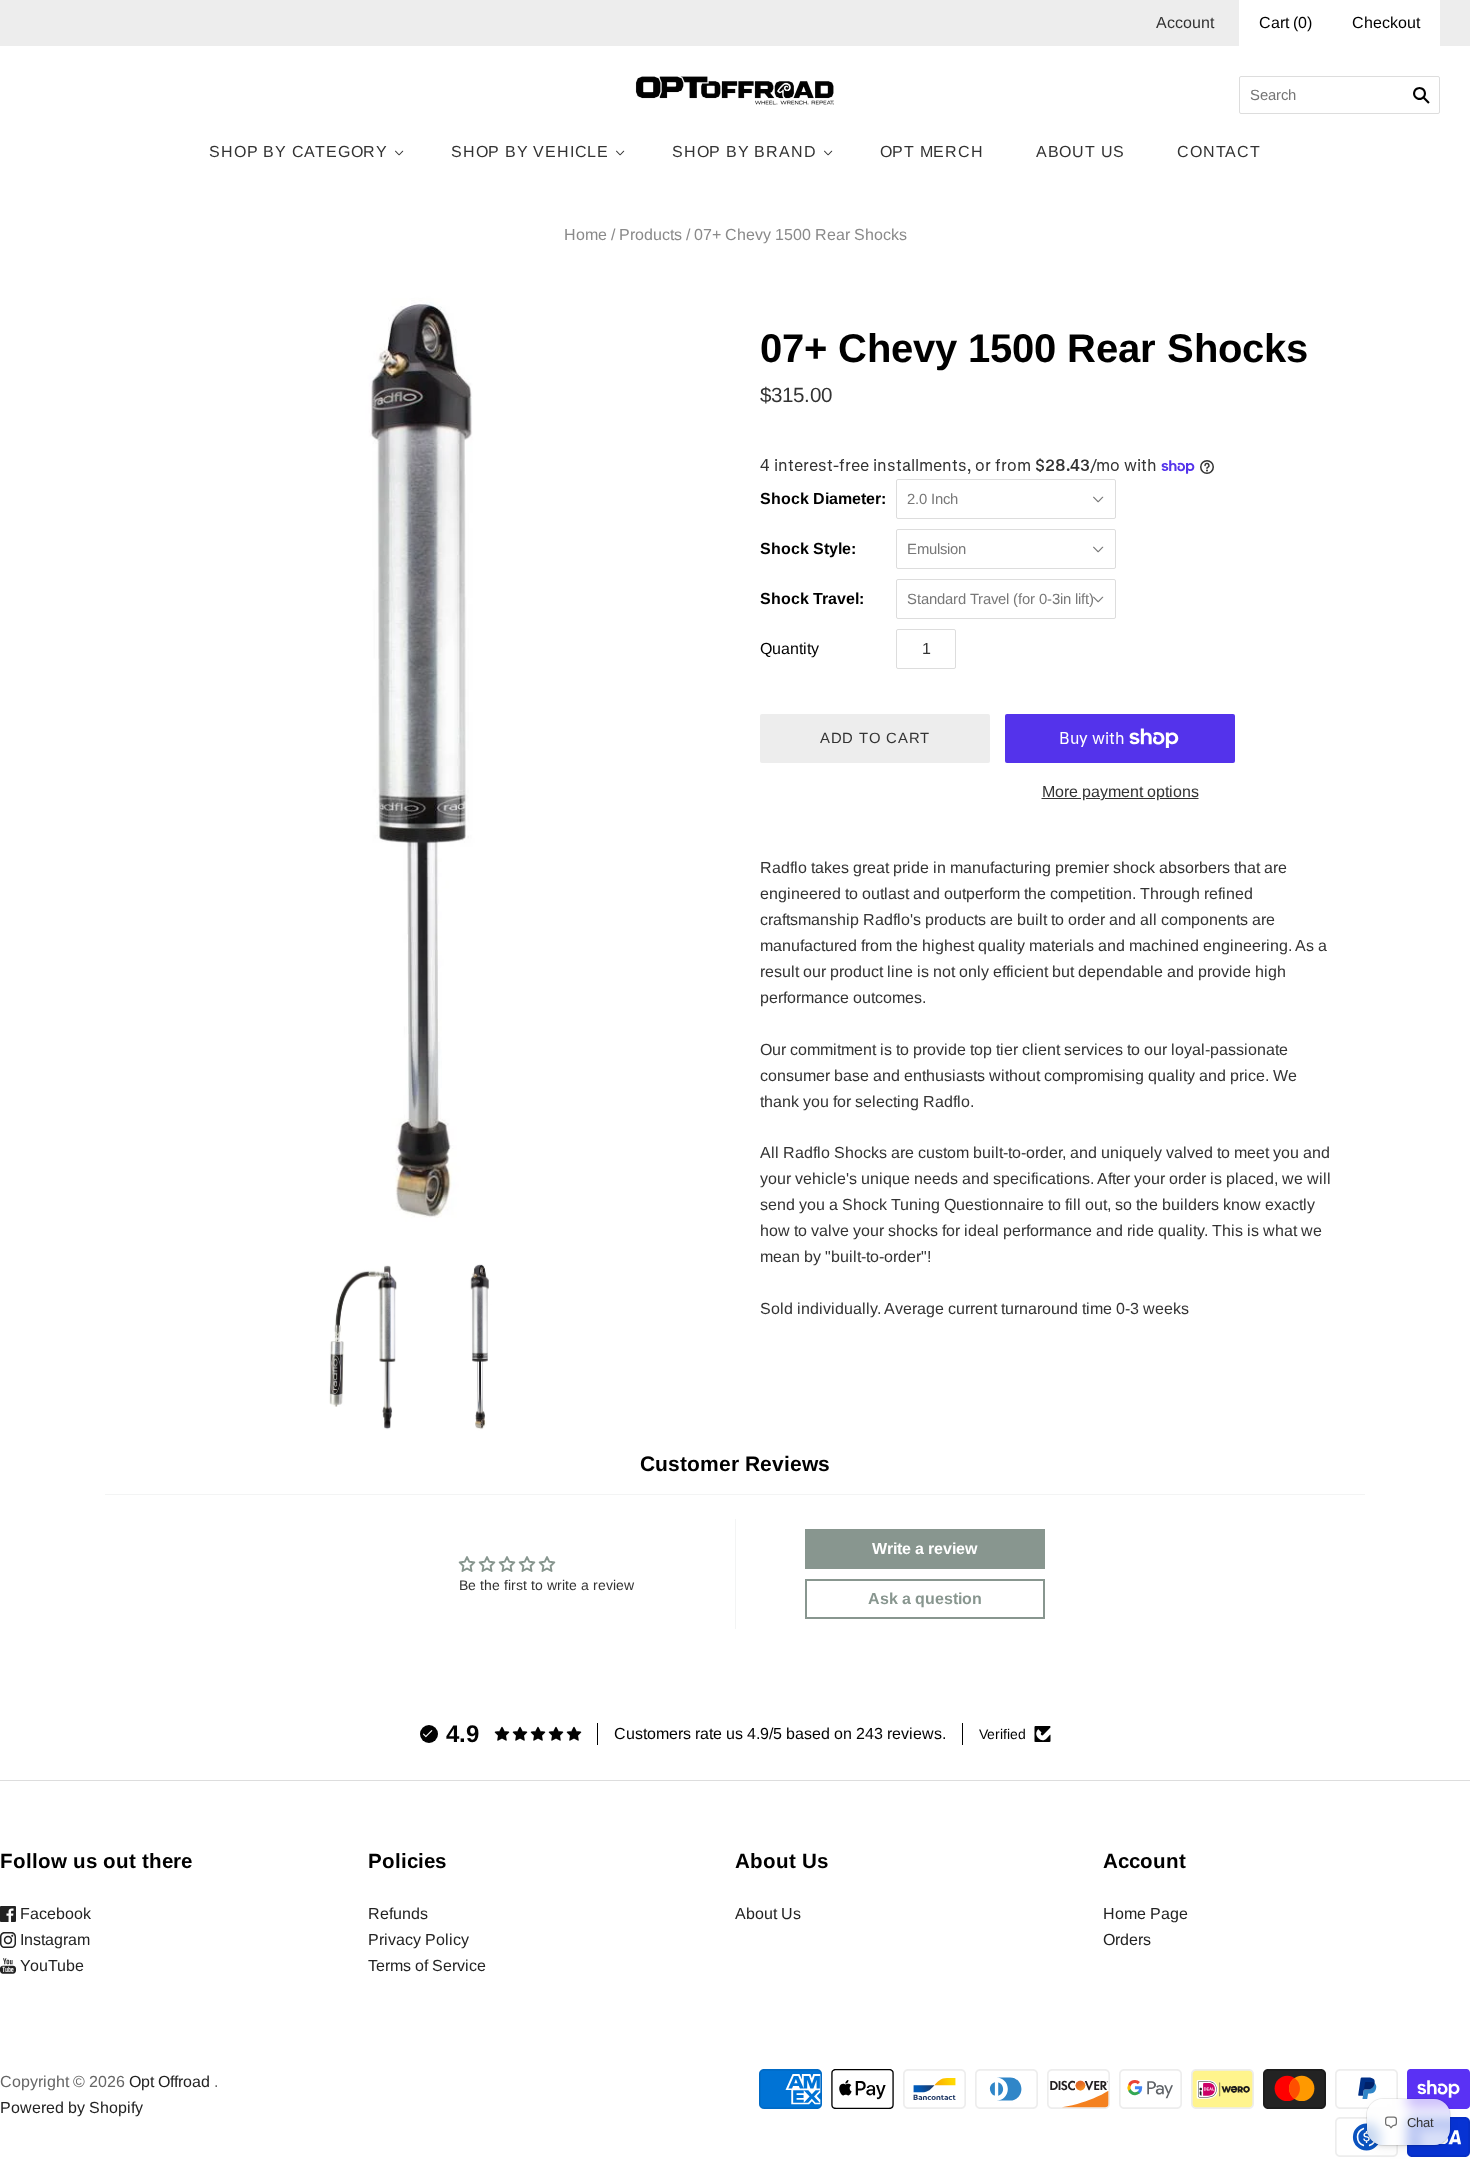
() (1285, 22)
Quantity (789, 648)
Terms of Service (427, 1965)
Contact (1219, 151)
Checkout (1386, 22)
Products (650, 234)
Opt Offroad (169, 2081)
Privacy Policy (418, 1939)
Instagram (53, 1939)
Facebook (53, 1913)
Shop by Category (298, 151)
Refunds (398, 1913)
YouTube (50, 1965)
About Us (1080, 151)
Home (585, 234)
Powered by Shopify (71, 2107)
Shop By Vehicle (530, 151)
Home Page (1145, 1913)
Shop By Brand (744, 151)
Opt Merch (932, 151)
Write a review (924, 1548)
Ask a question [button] (925, 1598)
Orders (1127, 1939)
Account (1185, 22)
